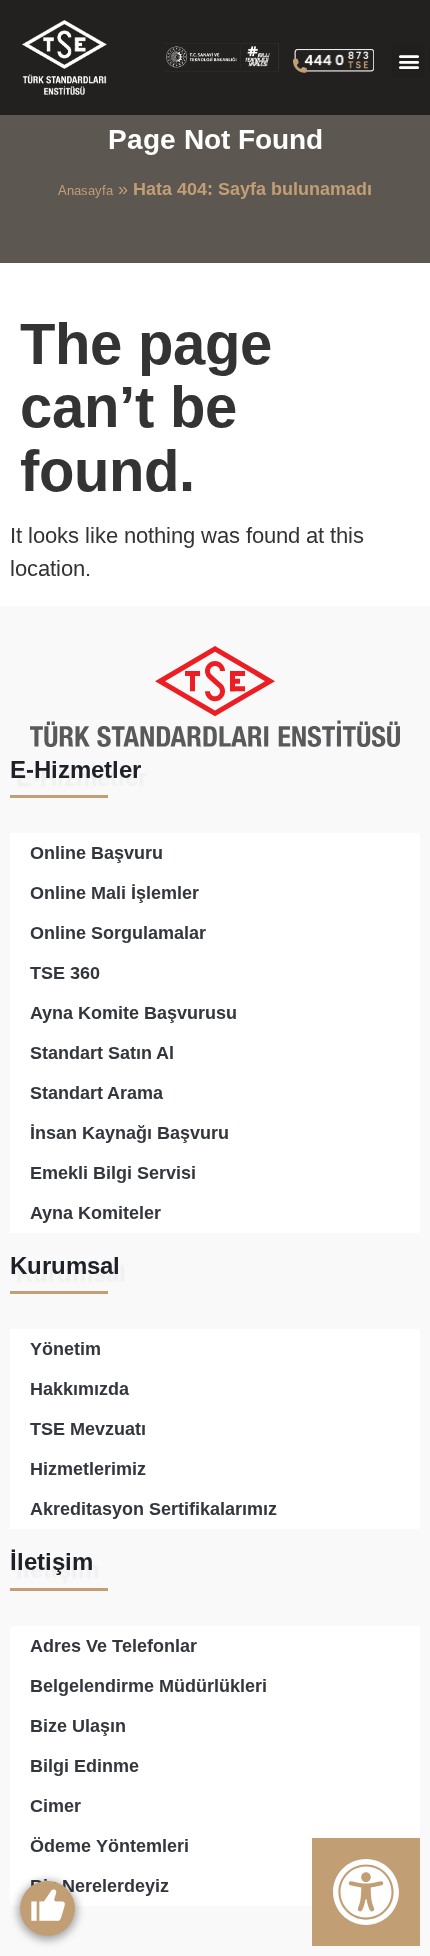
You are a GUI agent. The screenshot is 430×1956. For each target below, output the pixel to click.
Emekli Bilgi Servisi (113, 1173)
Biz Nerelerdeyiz (99, 1886)
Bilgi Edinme (84, 1766)
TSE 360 (65, 973)
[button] (408, 60)
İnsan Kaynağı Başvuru (129, 1133)
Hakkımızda (79, 1389)
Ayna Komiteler (95, 1213)
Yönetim (65, 1349)
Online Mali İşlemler (114, 893)
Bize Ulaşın (78, 1726)
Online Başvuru (96, 853)
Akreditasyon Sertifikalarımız (153, 1509)
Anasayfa (85, 190)
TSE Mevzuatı (88, 1429)
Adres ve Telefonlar (113, 1646)
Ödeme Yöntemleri (109, 1846)
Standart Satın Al (102, 1053)
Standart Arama (96, 1093)
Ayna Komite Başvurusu (133, 1013)
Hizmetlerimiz (88, 1469)
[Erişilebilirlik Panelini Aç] (366, 1892)
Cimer (55, 1806)
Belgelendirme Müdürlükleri (148, 1686)
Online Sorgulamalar (118, 933)
